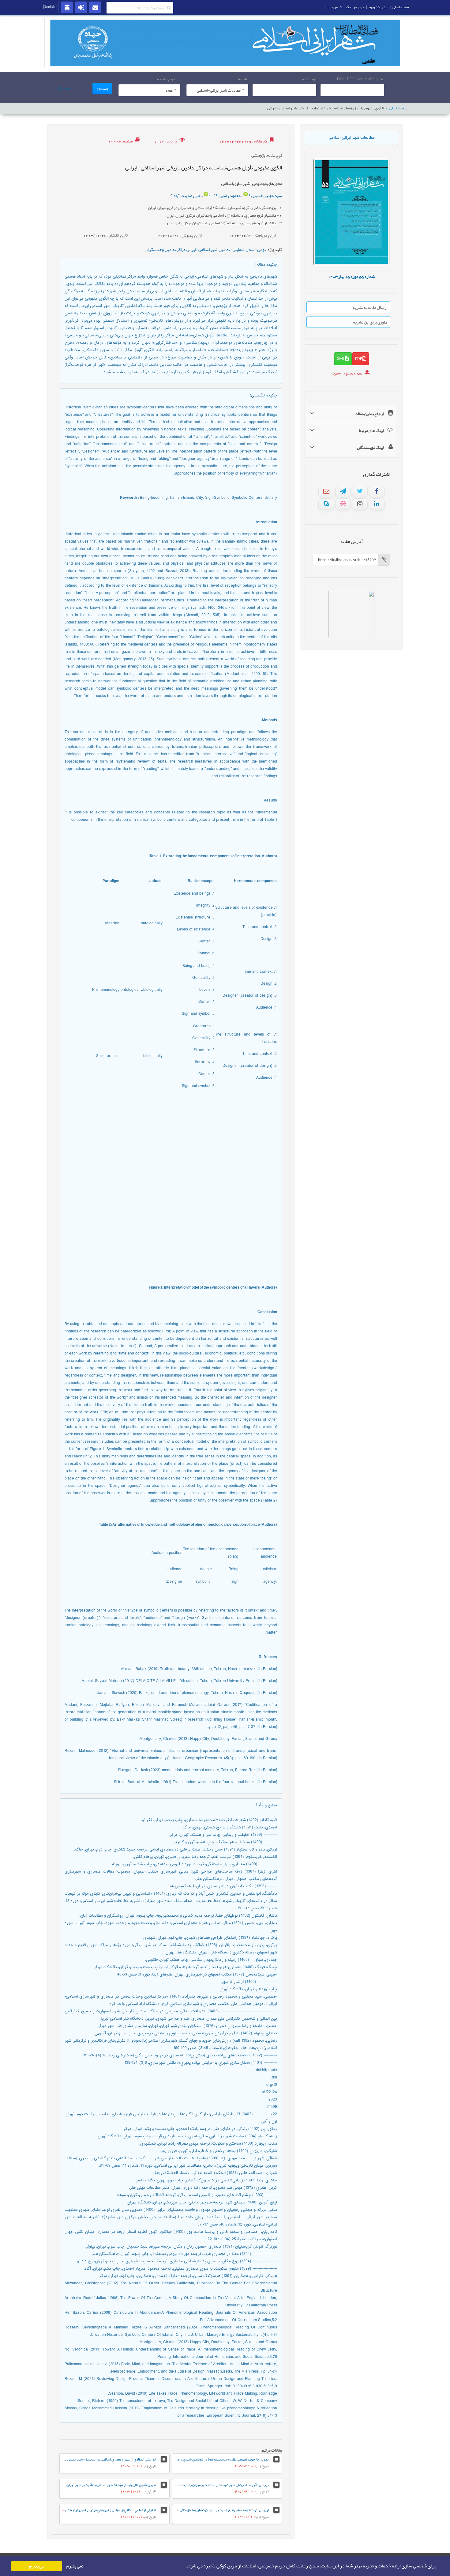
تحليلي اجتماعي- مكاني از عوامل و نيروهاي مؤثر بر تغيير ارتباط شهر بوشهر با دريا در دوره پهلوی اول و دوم (83, 2510)
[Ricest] (67, 7)
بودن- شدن (256, 249)
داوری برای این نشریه (370, 322)
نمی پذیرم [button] (75, 2566)
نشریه (243, 79)
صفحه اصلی (398, 108)
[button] (184, 2566)
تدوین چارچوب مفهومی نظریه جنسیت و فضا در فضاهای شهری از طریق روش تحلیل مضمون (206, 2459)
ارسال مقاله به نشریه (370, 307)
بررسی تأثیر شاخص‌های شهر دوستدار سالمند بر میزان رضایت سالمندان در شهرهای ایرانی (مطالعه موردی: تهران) (190, 2485)
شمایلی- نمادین (232, 249)
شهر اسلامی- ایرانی (202, 249)
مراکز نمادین (175, 249)
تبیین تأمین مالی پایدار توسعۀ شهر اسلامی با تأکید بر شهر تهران (111, 2485)
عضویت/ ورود (378, 7)
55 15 (351, 276)
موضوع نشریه (169, 79)
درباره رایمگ (355, 7)
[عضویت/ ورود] (81, 7)
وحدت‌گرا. (155, 249)
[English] (50, 6)
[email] (95, 7)
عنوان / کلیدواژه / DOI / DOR (361, 79)
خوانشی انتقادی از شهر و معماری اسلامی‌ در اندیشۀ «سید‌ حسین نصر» (108, 2459)
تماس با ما (335, 7)
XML (341, 358)
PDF (359, 358)
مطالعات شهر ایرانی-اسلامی (352, 138)
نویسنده (309, 79)
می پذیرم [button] (37, 2566)
